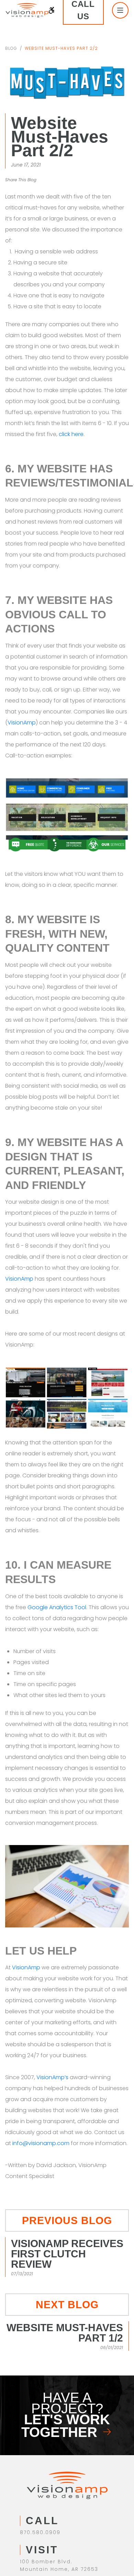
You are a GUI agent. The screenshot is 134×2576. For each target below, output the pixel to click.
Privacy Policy (67, 2557)
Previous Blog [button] (67, 2135)
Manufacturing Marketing (58, 2489)
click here (71, 420)
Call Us (90, 10)
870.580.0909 (40, 2405)
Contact (32, 2507)
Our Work (34, 2498)
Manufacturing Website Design (67, 2480)
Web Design (38, 2471)
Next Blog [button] (67, 2209)
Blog (11, 48)
